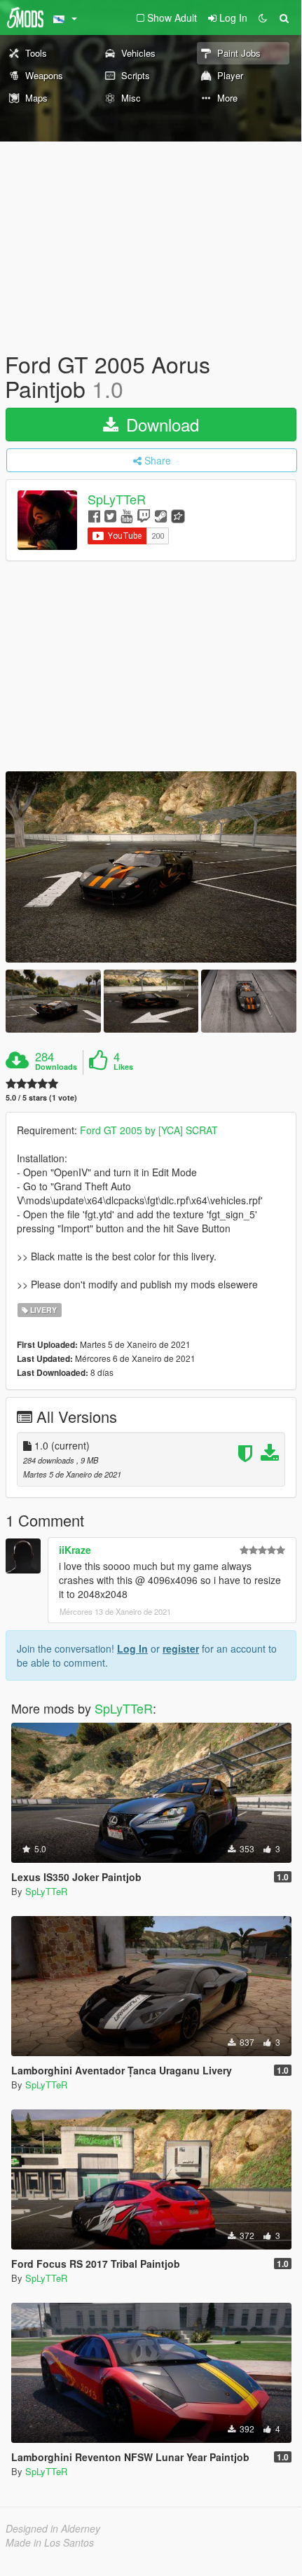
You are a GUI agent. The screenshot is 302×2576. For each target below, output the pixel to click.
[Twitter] (110, 515)
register (181, 1648)
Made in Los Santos (50, 2542)
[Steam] (161, 515)
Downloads (56, 1067)
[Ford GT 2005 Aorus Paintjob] (151, 867)
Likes (123, 1067)
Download (160, 424)
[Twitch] (144, 515)
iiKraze (75, 1550)
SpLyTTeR (117, 500)
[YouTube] (126, 515)
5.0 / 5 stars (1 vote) (41, 1097)
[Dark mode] (263, 18)
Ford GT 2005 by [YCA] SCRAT (149, 1130)
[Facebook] (94, 515)
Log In (132, 1648)
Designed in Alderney (53, 2528)
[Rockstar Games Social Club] (178, 515)
